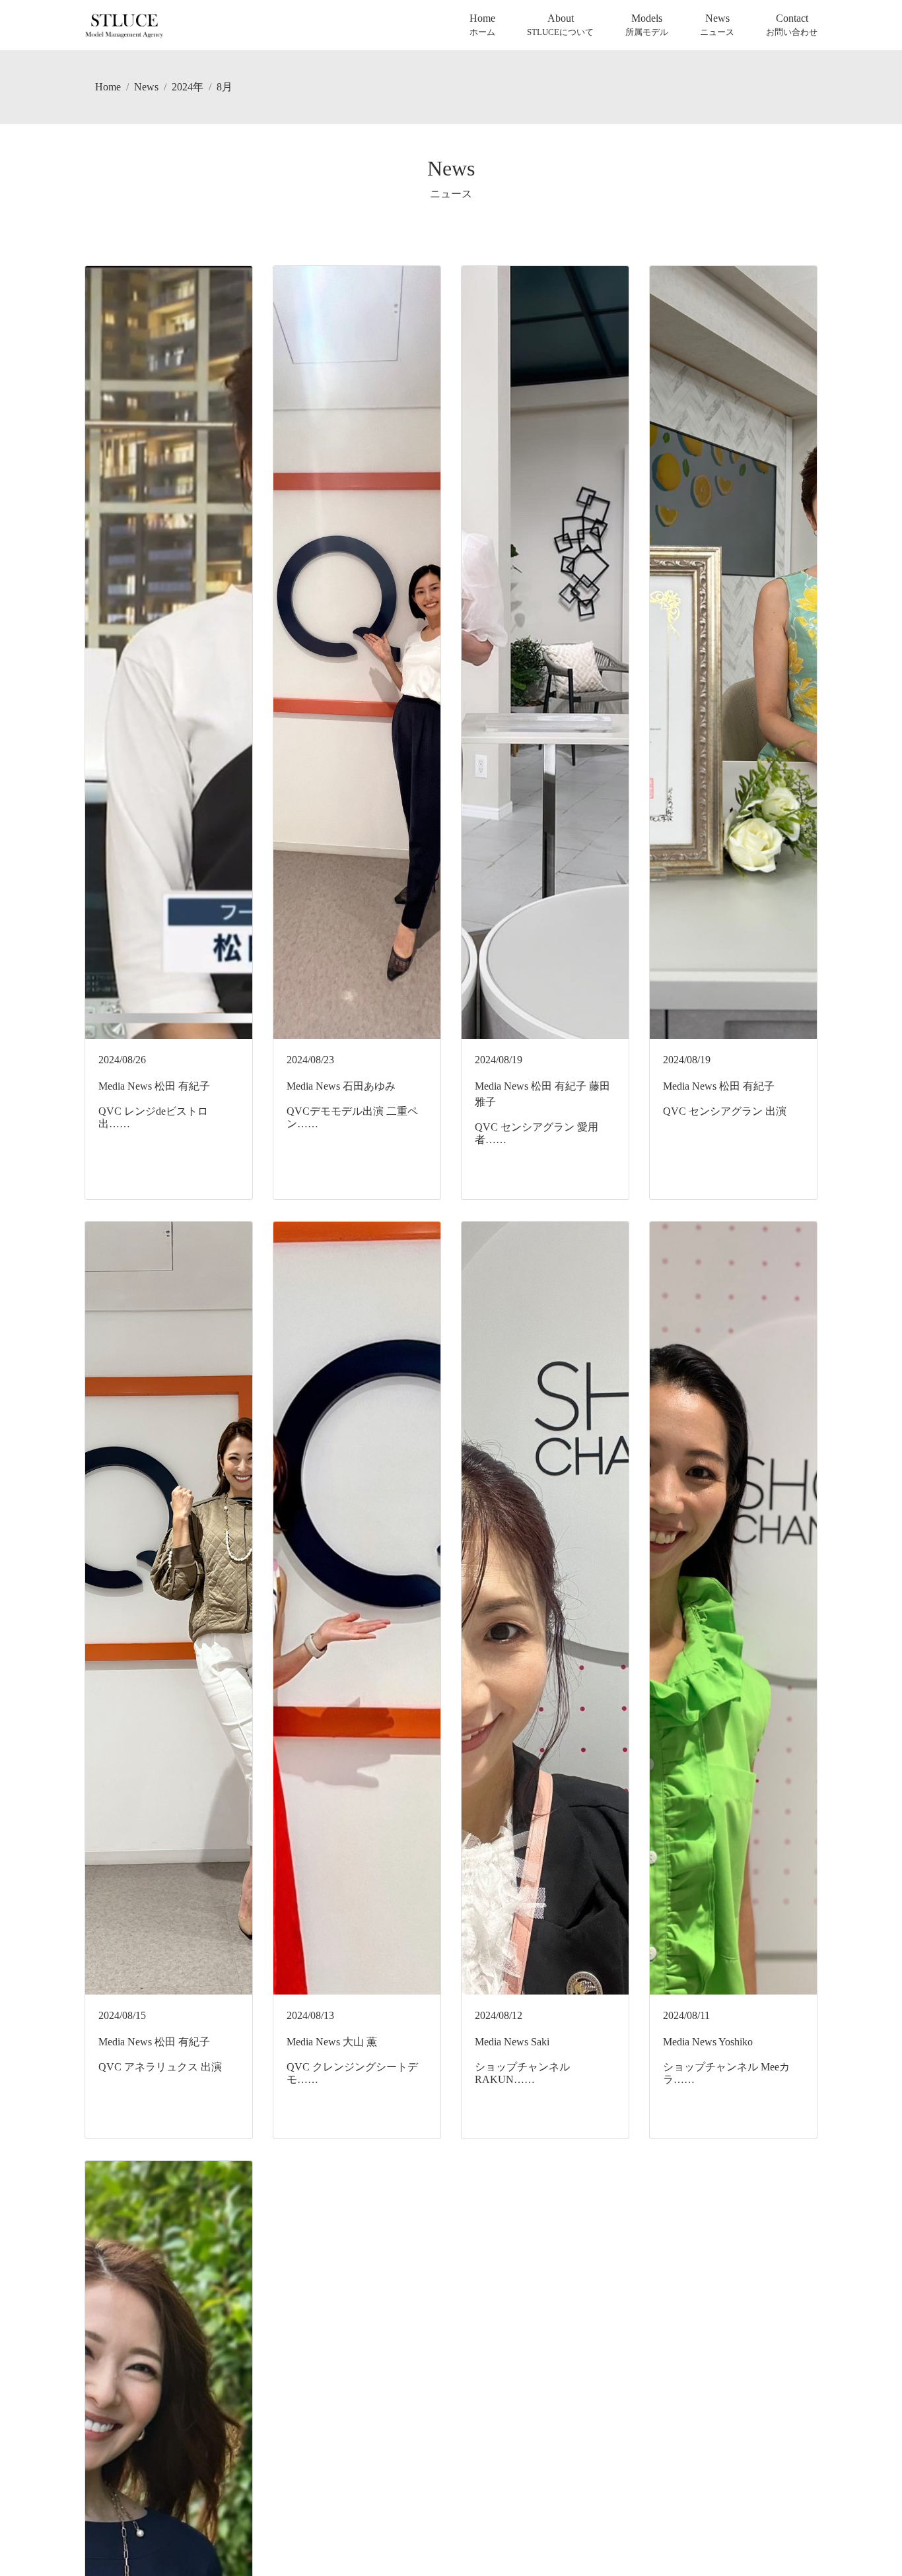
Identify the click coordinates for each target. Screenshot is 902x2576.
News (717, 25)
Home (482, 25)
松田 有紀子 (182, 1086)
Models (647, 25)
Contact (792, 25)
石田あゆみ (369, 1086)
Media (112, 1086)
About (560, 25)
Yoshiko (736, 2042)
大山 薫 (360, 2042)
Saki (540, 2042)
